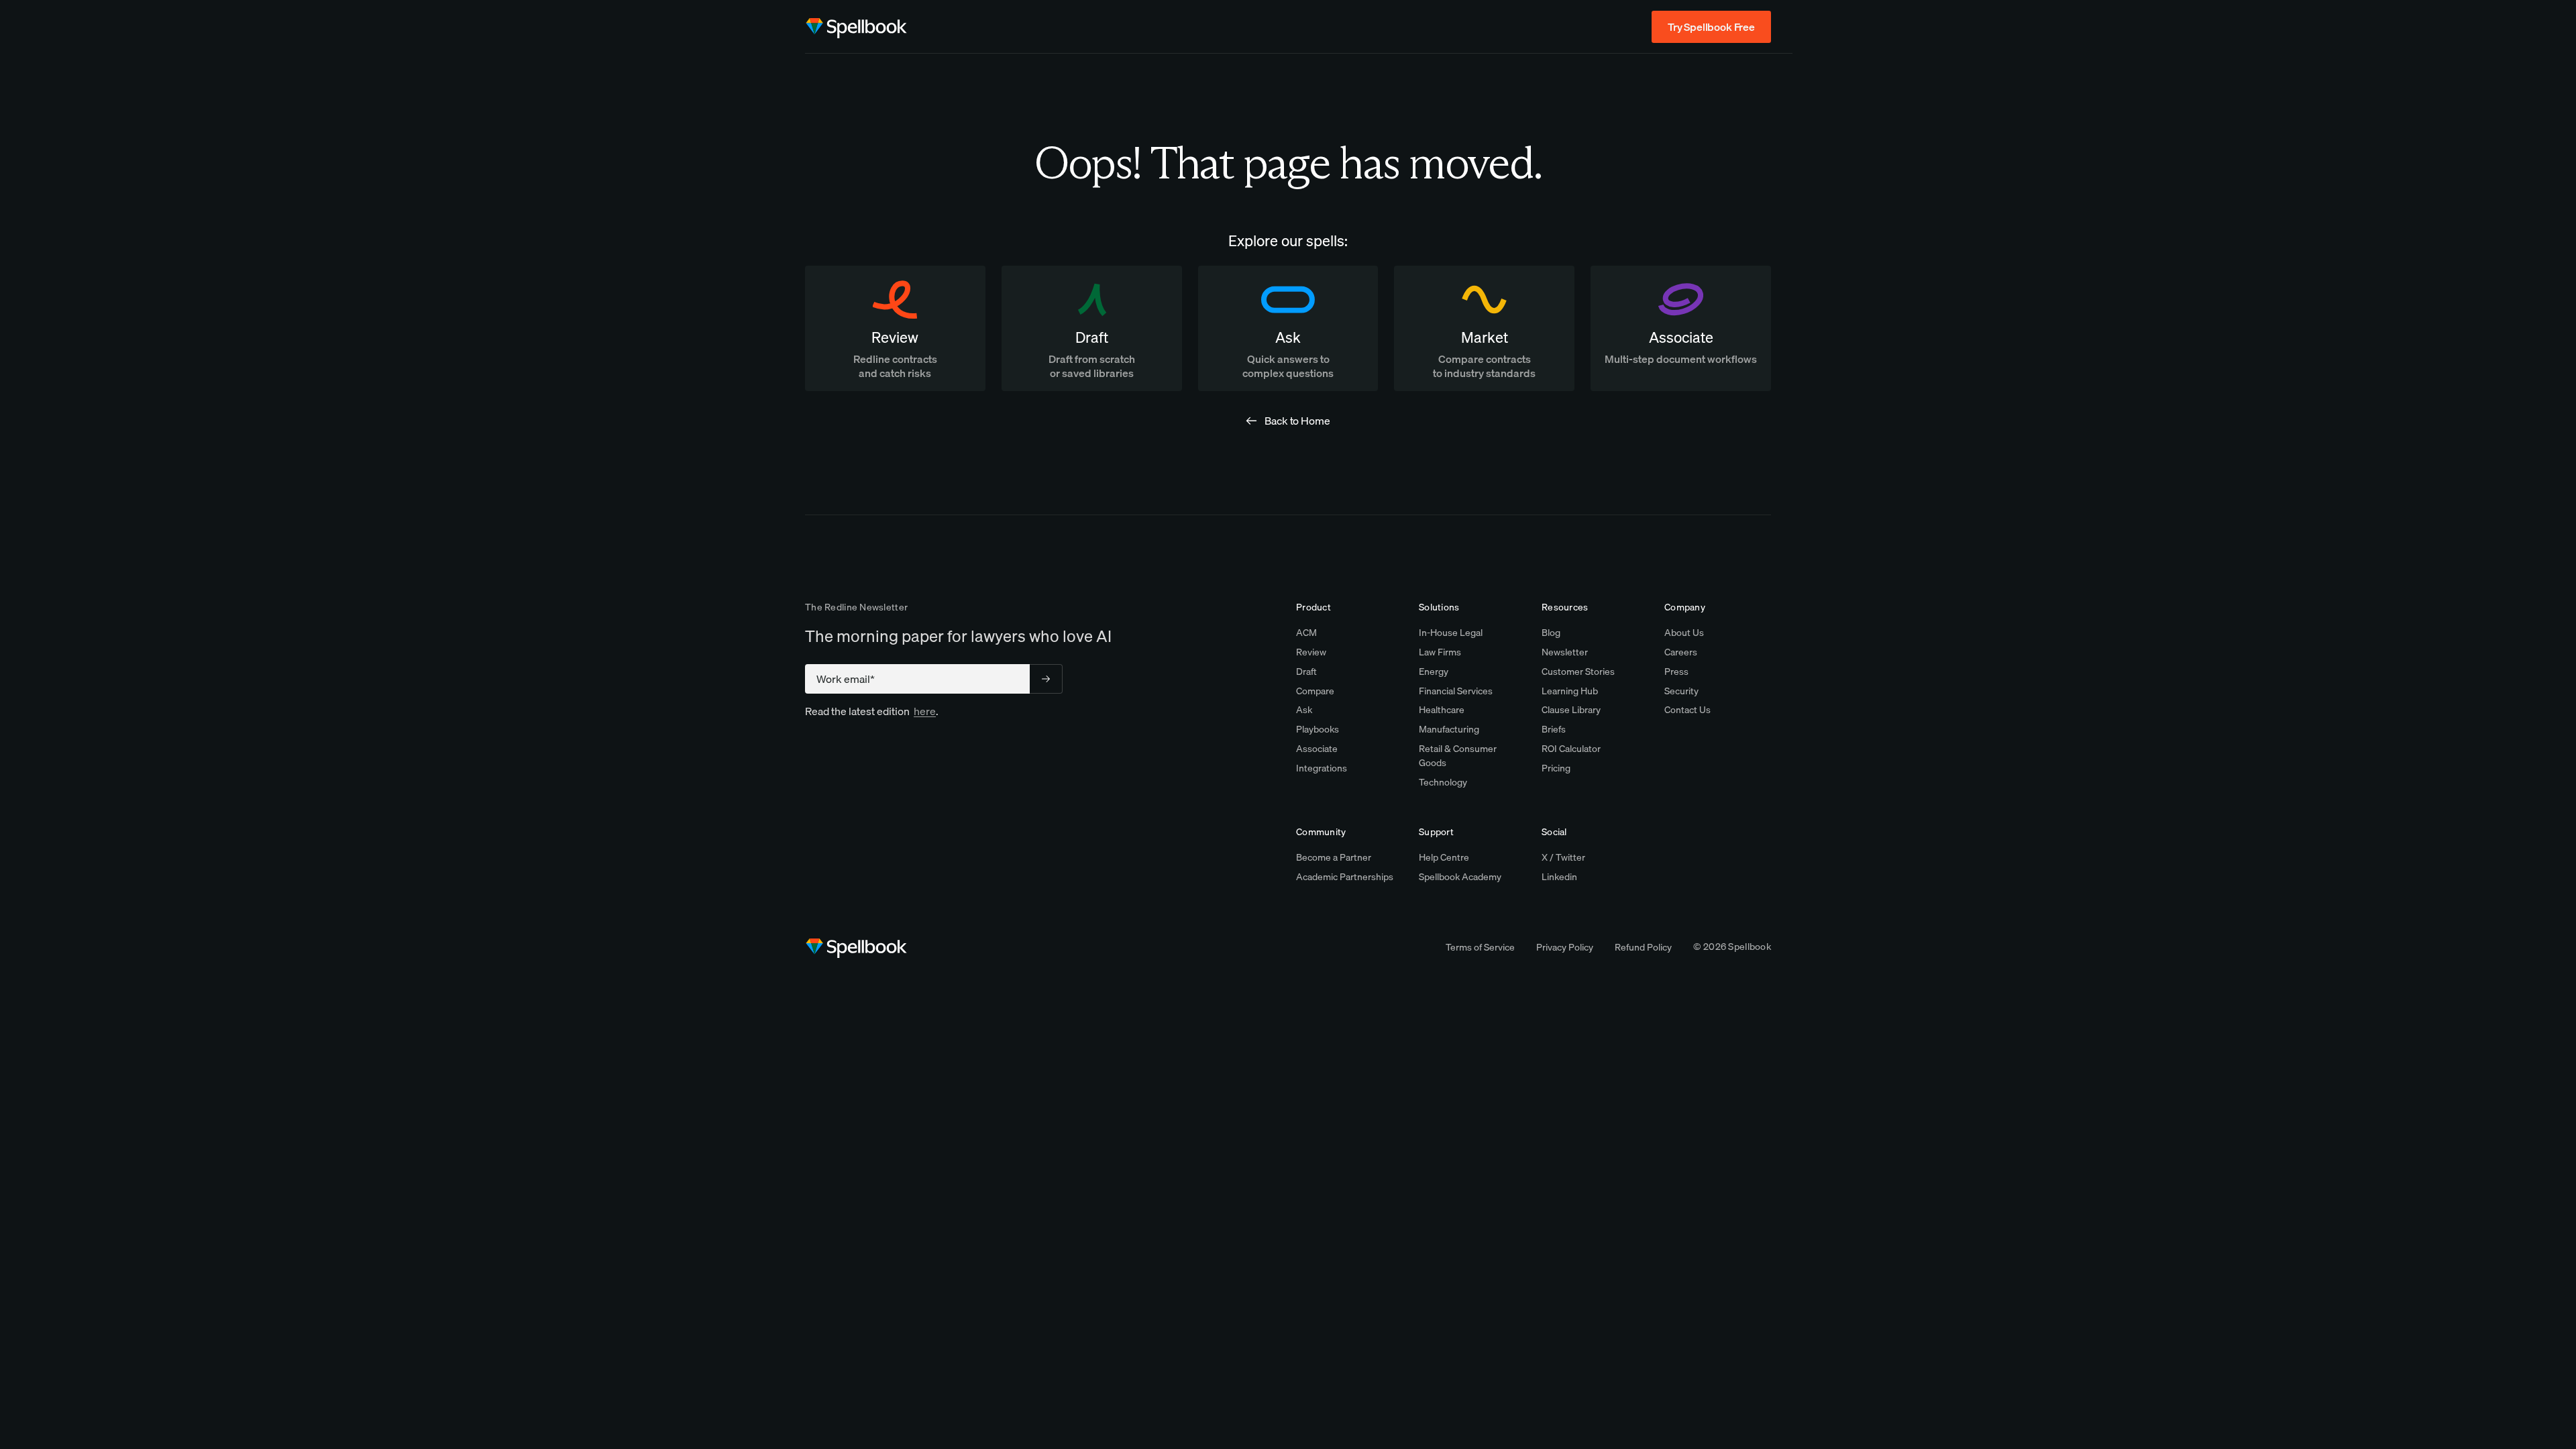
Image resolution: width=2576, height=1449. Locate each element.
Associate (1317, 749)
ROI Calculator (1571, 749)
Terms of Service (1480, 947)
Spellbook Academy (1460, 877)
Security (1681, 691)
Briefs (1554, 729)
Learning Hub (1570, 691)
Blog (1551, 633)
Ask (1304, 710)
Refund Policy (1643, 947)
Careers (1681, 652)
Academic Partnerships (1345, 877)
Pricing (1556, 768)
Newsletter (1565, 652)
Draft (1306, 672)
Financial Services (1456, 691)
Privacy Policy (1565, 947)
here (925, 711)
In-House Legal (1451, 633)
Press (1676, 672)
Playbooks (1318, 729)
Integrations (1322, 768)
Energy (1434, 672)
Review (1311, 652)
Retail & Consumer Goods (1458, 756)
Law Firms (1440, 652)
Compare (1315, 691)
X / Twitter (1563, 857)
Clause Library (1571, 710)
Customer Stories (1578, 672)
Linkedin (1559, 877)
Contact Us (1687, 710)
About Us (1684, 633)
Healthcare (1442, 710)
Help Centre (1444, 857)
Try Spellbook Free (1711, 27)
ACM (1306, 633)
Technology (1443, 782)
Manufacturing (1449, 729)
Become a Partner (1334, 857)
